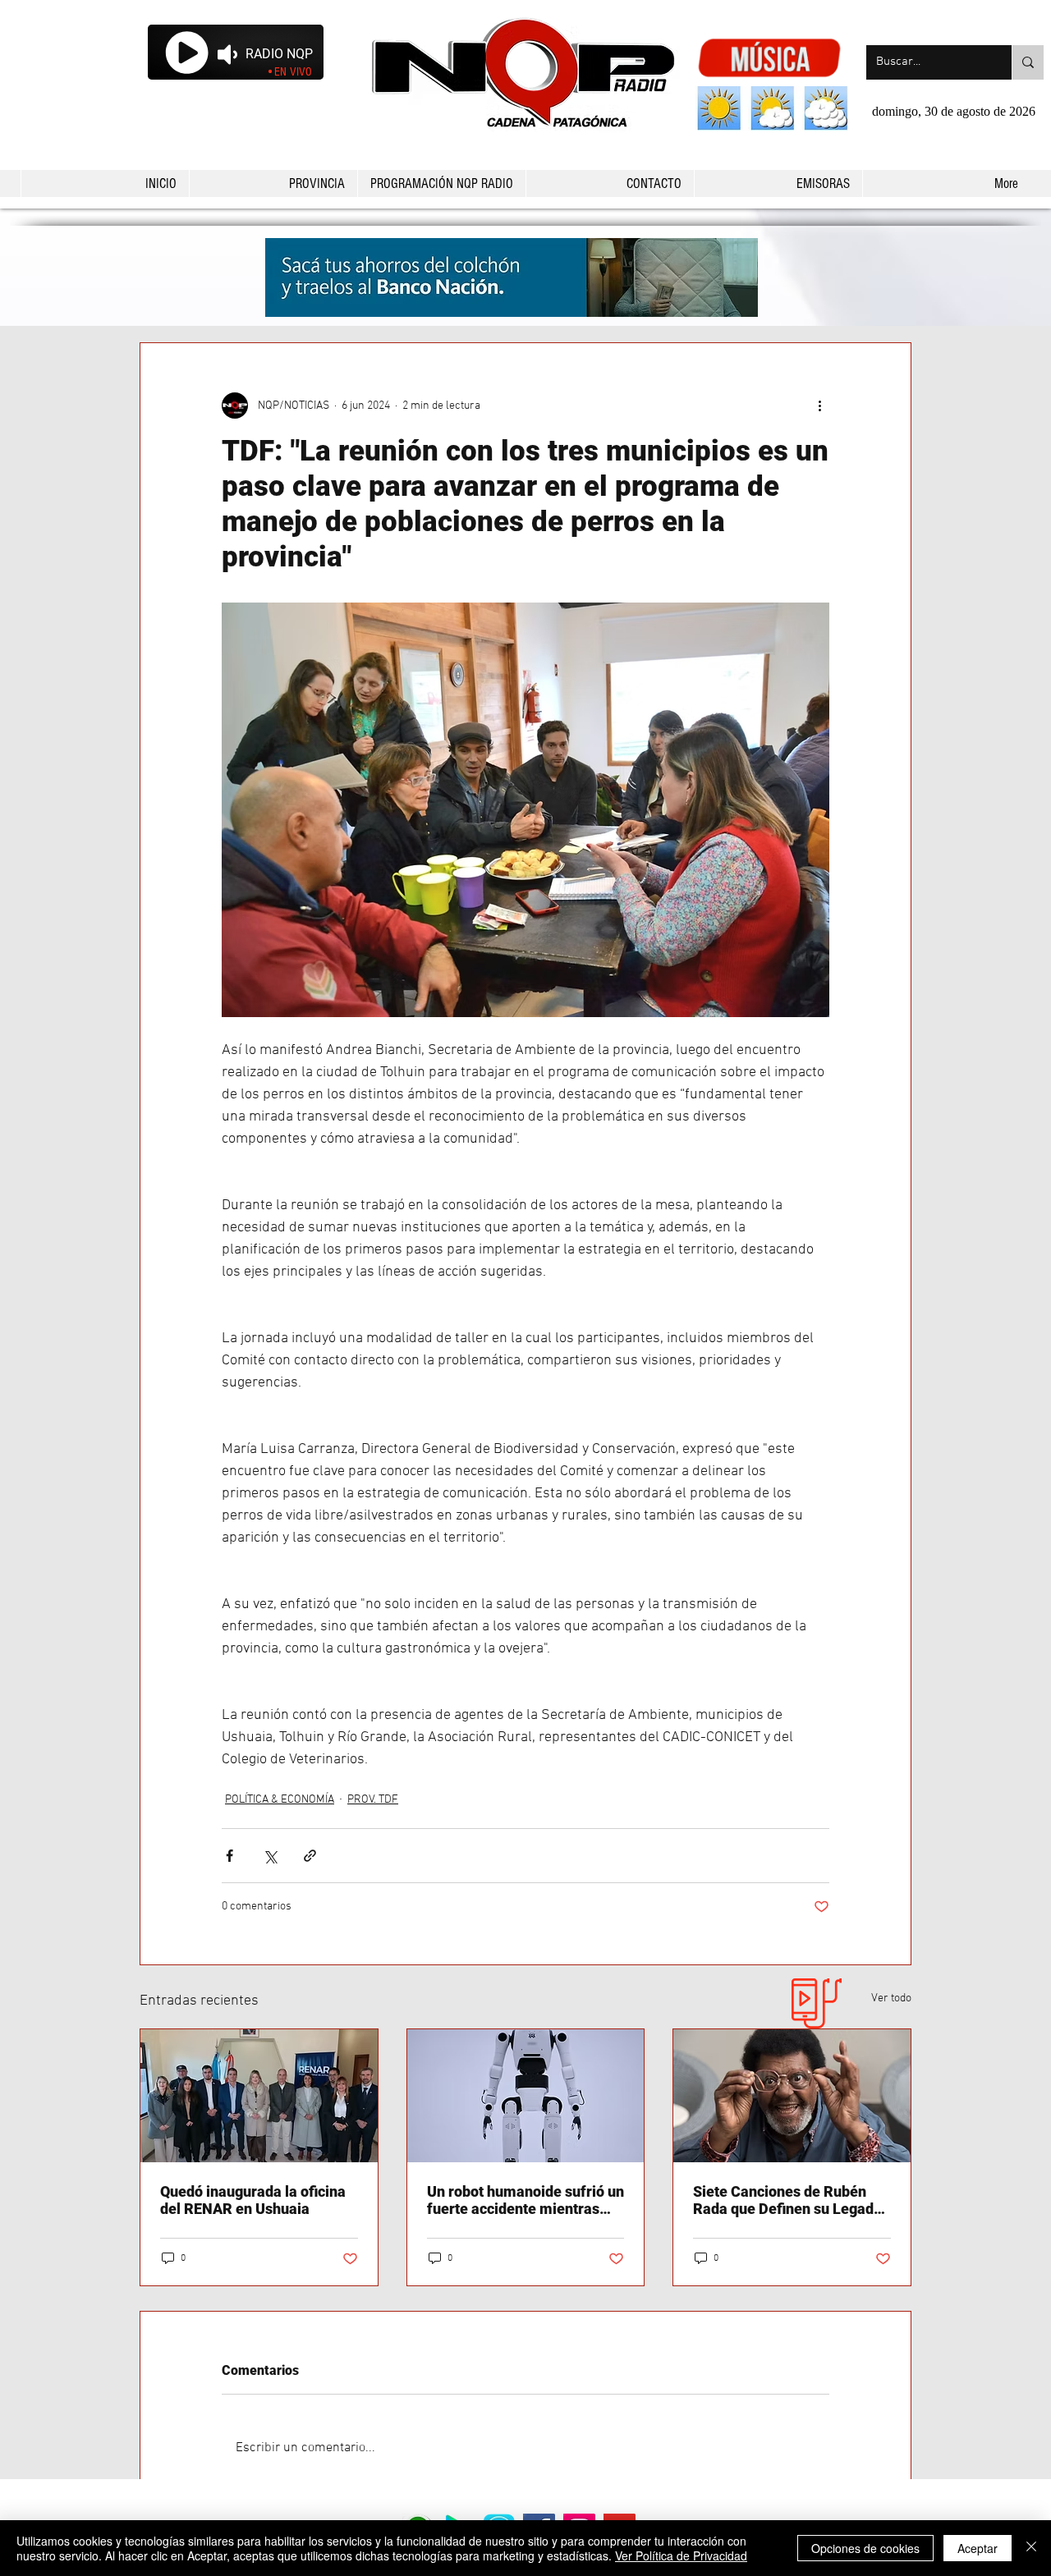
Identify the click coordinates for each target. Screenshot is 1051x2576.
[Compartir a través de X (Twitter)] (270, 1856)
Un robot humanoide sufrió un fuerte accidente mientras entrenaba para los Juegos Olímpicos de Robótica (525, 2200)
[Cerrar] (1031, 2548)
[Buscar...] (1028, 62)
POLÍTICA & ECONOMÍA (280, 1800)
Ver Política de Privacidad (681, 2555)
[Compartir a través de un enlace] (310, 1856)
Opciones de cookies (865, 2548)
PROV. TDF (373, 1800)
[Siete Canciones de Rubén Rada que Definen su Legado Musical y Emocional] (792, 2096)
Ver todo (891, 1998)
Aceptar (978, 2548)
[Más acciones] (819, 406)
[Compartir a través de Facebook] (229, 1856)
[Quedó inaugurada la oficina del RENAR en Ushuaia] (259, 2096)
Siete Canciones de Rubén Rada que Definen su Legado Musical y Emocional (787, 2200)
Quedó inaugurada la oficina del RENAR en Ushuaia (253, 2200)
